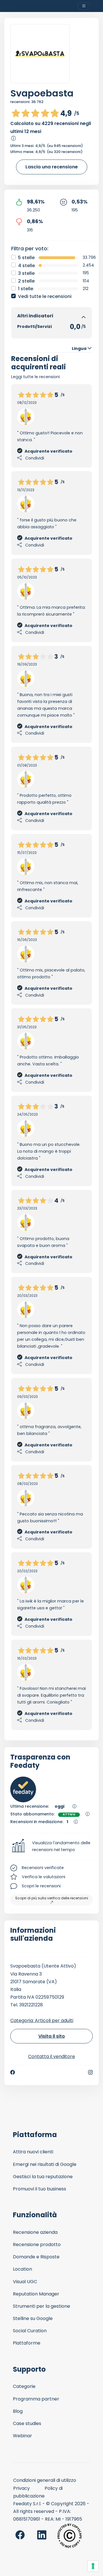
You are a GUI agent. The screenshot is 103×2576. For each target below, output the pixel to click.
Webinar (22, 2436)
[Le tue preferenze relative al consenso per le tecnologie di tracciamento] (93, 2566)
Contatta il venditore (51, 2056)
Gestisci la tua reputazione (43, 2177)
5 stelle (26, 258)
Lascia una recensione (52, 167)
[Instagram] (90, 2072)
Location (22, 2269)
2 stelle (26, 281)
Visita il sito (52, 2036)
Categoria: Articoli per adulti (42, 2020)
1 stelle (26, 289)
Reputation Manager (36, 2294)
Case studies (27, 2423)
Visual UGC (25, 2282)
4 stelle (26, 266)
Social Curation (30, 2331)
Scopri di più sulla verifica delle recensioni (52, 1898)
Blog (18, 2411)
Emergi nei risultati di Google (45, 2164)
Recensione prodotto (37, 2245)
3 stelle (26, 273)
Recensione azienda (35, 2232)
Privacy (21, 2488)
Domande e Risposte (36, 2257)
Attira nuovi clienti (33, 2152)
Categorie (24, 2386)
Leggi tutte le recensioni (35, 377)
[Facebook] (13, 2072)
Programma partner (36, 2399)
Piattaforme (27, 2343)
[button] (51, 1847)
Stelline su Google (33, 2318)
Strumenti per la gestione (41, 2306)
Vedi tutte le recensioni (45, 296)
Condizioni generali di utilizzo (45, 2480)
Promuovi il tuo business (39, 2189)
